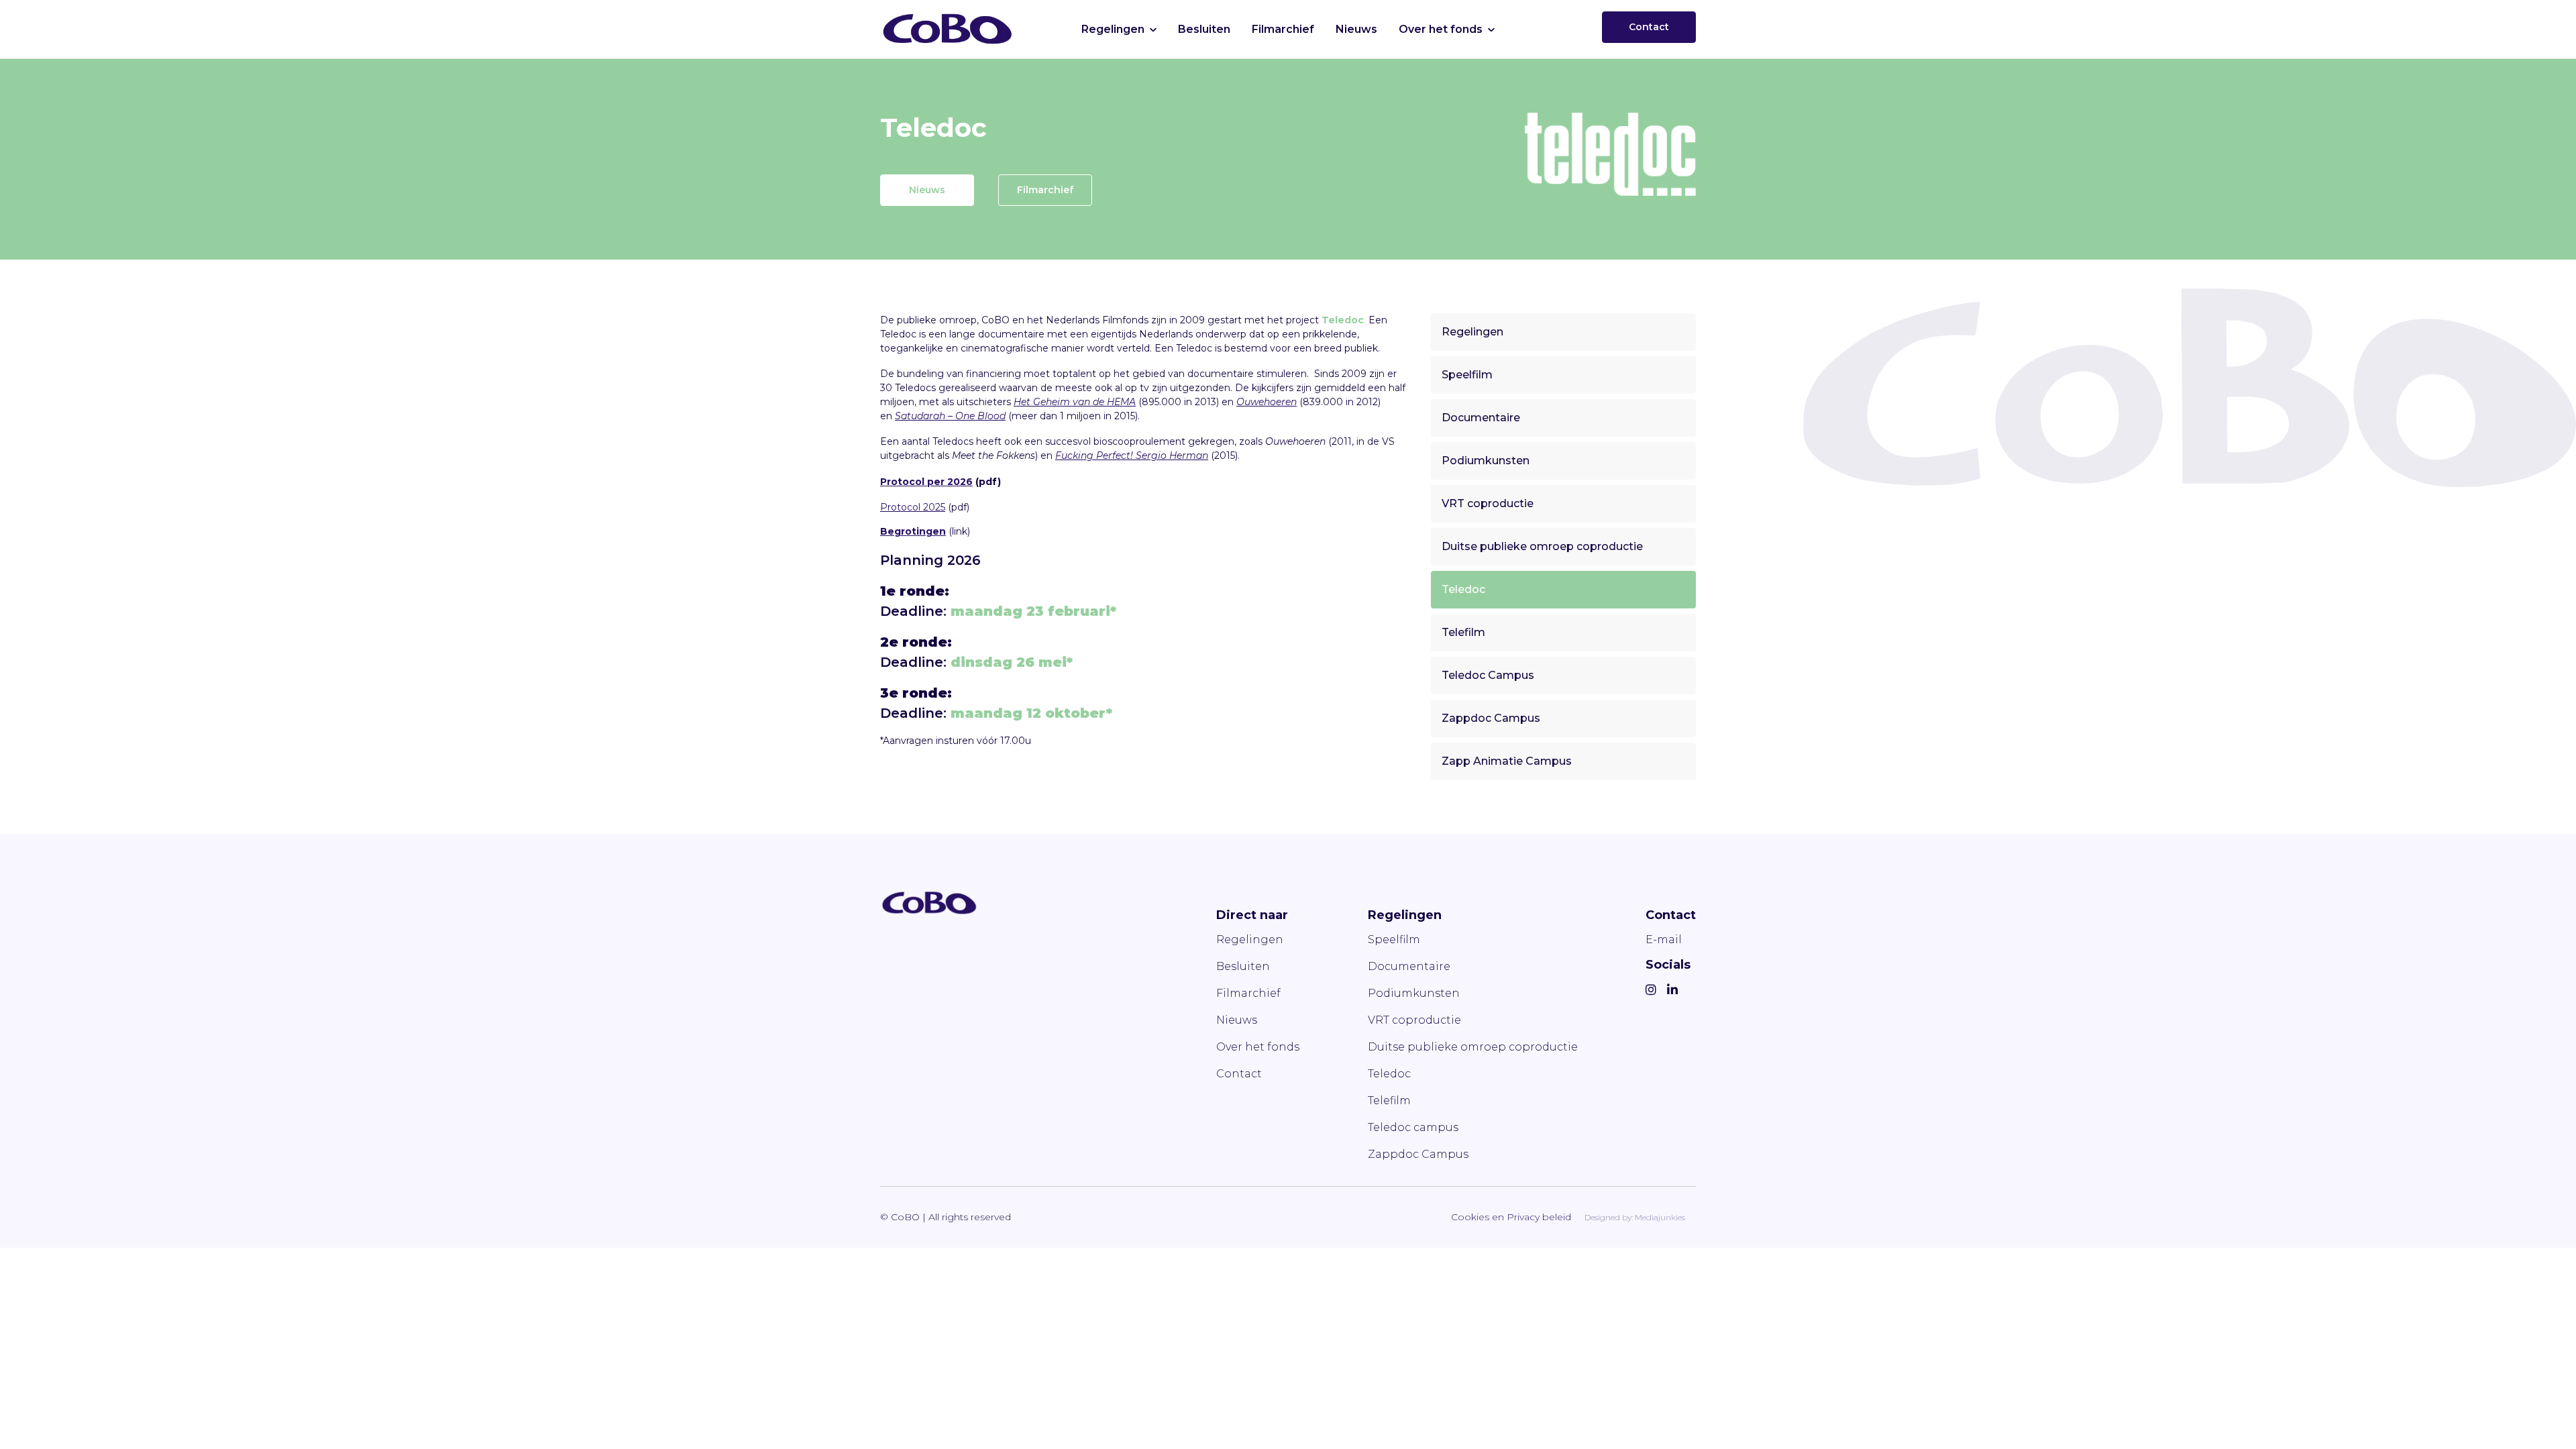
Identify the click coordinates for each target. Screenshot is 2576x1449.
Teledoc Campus (1488, 675)
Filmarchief (1283, 29)
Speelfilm (1467, 375)
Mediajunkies (1660, 1217)
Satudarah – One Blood (950, 416)
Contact (1649, 27)
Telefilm (1463, 632)
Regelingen (1113, 29)
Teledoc (1463, 589)
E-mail (1664, 940)
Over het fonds (1441, 29)
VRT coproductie (1488, 503)
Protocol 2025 (913, 507)
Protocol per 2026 (926, 482)
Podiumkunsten (1486, 461)
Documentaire (1481, 418)
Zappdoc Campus (1491, 718)
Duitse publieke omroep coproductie (1542, 546)
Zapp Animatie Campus (1507, 761)
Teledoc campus (1413, 1127)
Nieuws (1356, 29)
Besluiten (1204, 29)
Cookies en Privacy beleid (1511, 1217)
